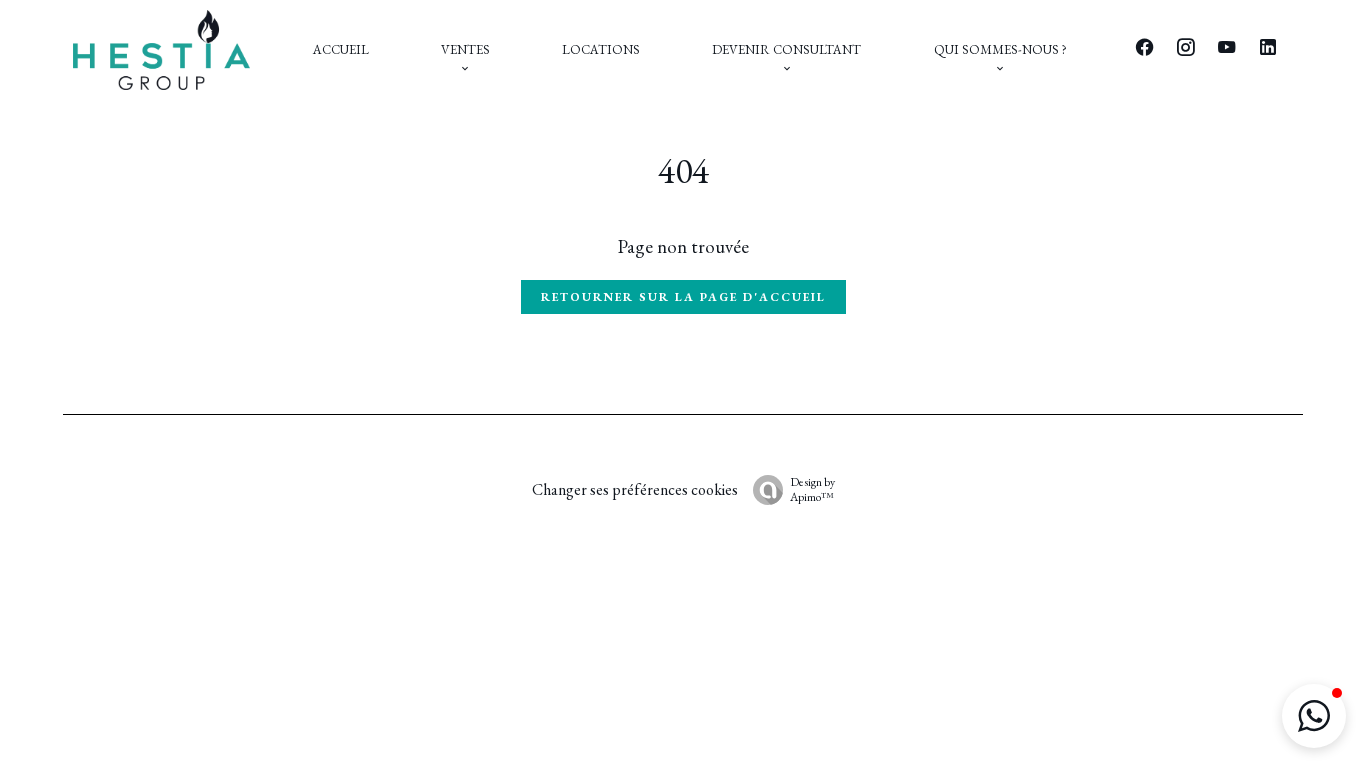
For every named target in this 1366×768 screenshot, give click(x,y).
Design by (812, 489)
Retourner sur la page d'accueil (683, 297)
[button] (1314, 716)
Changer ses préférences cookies (635, 489)
